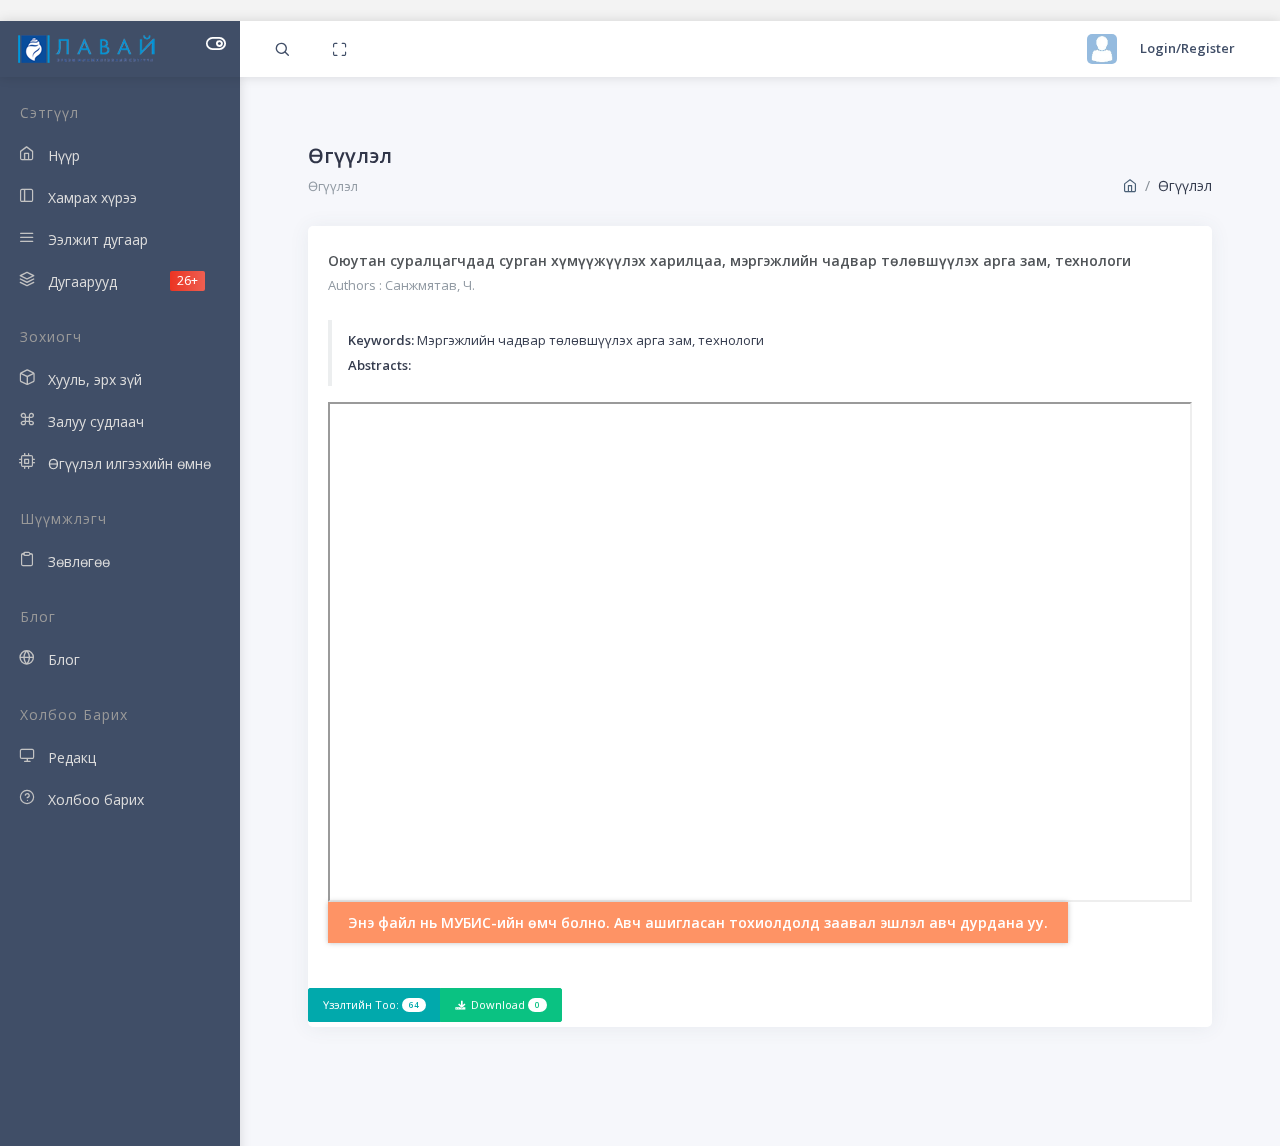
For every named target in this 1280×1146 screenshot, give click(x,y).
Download (505, 1004)
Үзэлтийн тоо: (371, 1004)
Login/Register (1187, 48)
